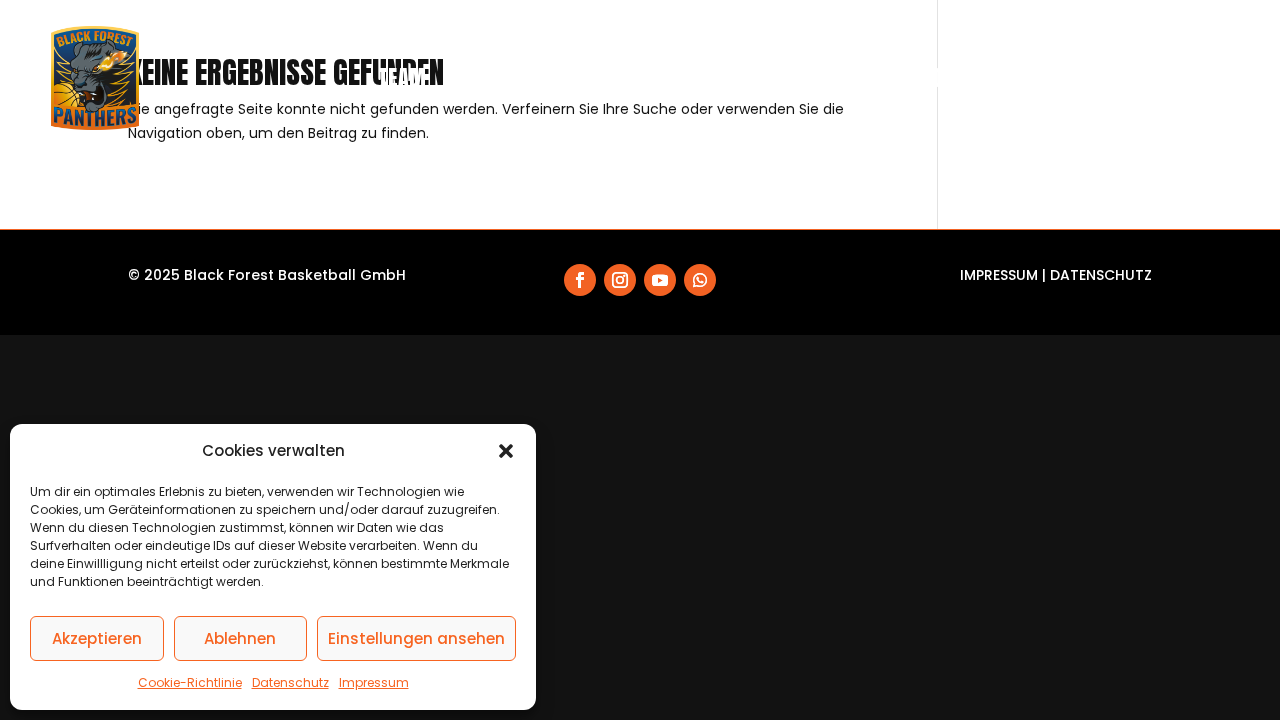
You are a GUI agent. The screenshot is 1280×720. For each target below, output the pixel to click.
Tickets (685, 77)
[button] (506, 451)
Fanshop (779, 77)
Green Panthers (1059, 77)
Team (402, 77)
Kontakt (1191, 77)
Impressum (374, 682)
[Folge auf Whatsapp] (700, 280)
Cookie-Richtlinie (190, 682)
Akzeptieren (97, 638)
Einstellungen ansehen (416, 638)
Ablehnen (240, 638)
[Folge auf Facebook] (580, 280)
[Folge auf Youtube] (660, 280)
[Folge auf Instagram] (620, 280)
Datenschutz (290, 682)
